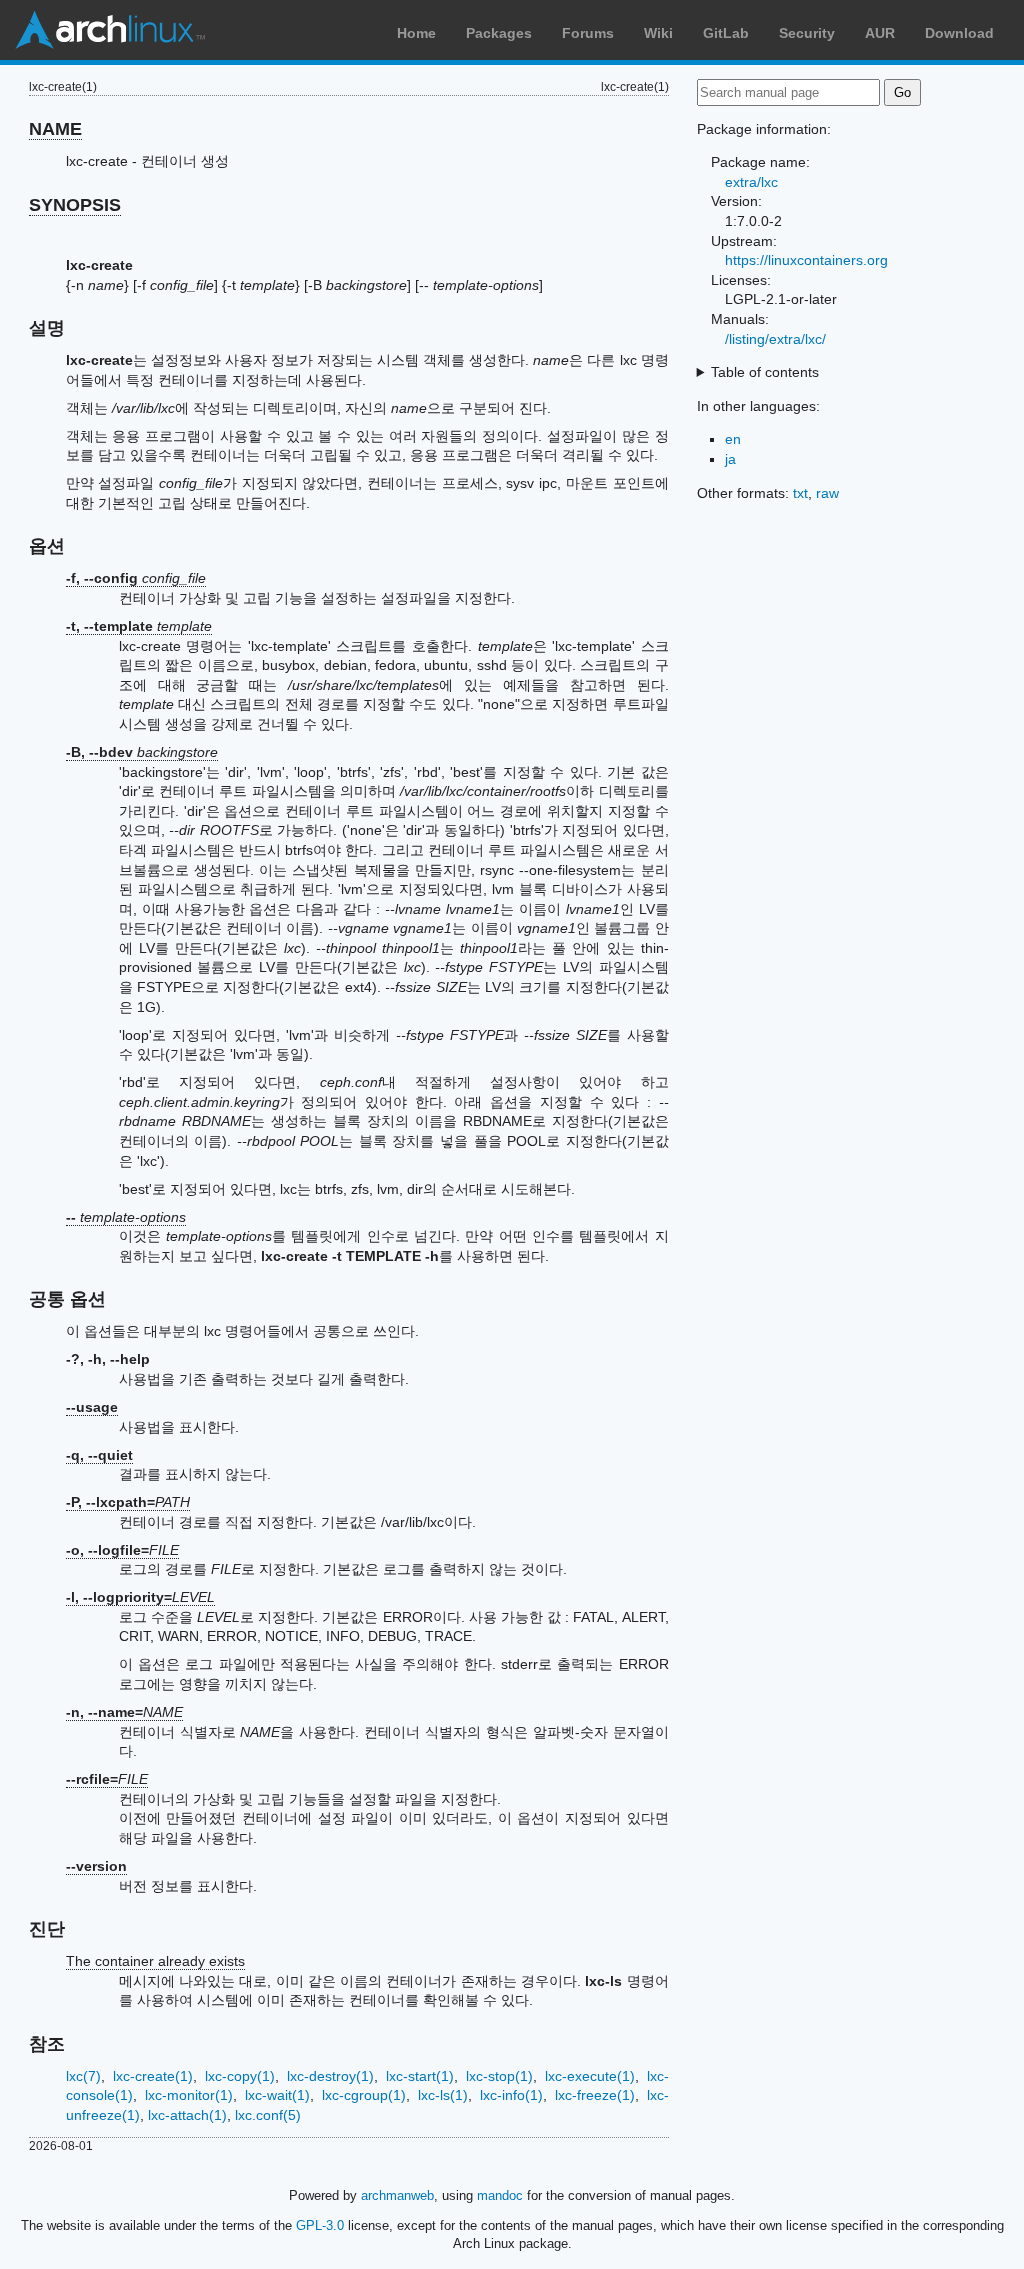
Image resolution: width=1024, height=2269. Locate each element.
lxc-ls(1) (443, 2095)
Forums (588, 33)
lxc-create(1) (153, 2076)
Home (416, 33)
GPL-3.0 (320, 2225)
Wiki (658, 33)
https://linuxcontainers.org (806, 260)
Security (807, 33)
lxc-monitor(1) (189, 2095)
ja (730, 459)
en (733, 439)
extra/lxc (751, 182)
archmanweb (397, 2195)
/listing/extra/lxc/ (775, 339)
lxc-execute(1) (590, 2076)
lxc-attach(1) (187, 2115)
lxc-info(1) (511, 2095)
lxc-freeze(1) (595, 2095)
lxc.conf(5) (268, 2115)
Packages (499, 33)
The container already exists (155, 1961)
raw (827, 493)
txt (800, 493)
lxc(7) (83, 2076)
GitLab (726, 33)
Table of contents (765, 372)
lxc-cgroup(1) (364, 2095)
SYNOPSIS (75, 205)
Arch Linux (110, 30)
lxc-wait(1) (277, 2095)
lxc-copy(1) (240, 2076)
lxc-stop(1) (499, 2076)
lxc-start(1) (420, 2076)
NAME (55, 129)
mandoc (500, 2195)
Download (959, 33)
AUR (880, 33)
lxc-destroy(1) (330, 2076)
